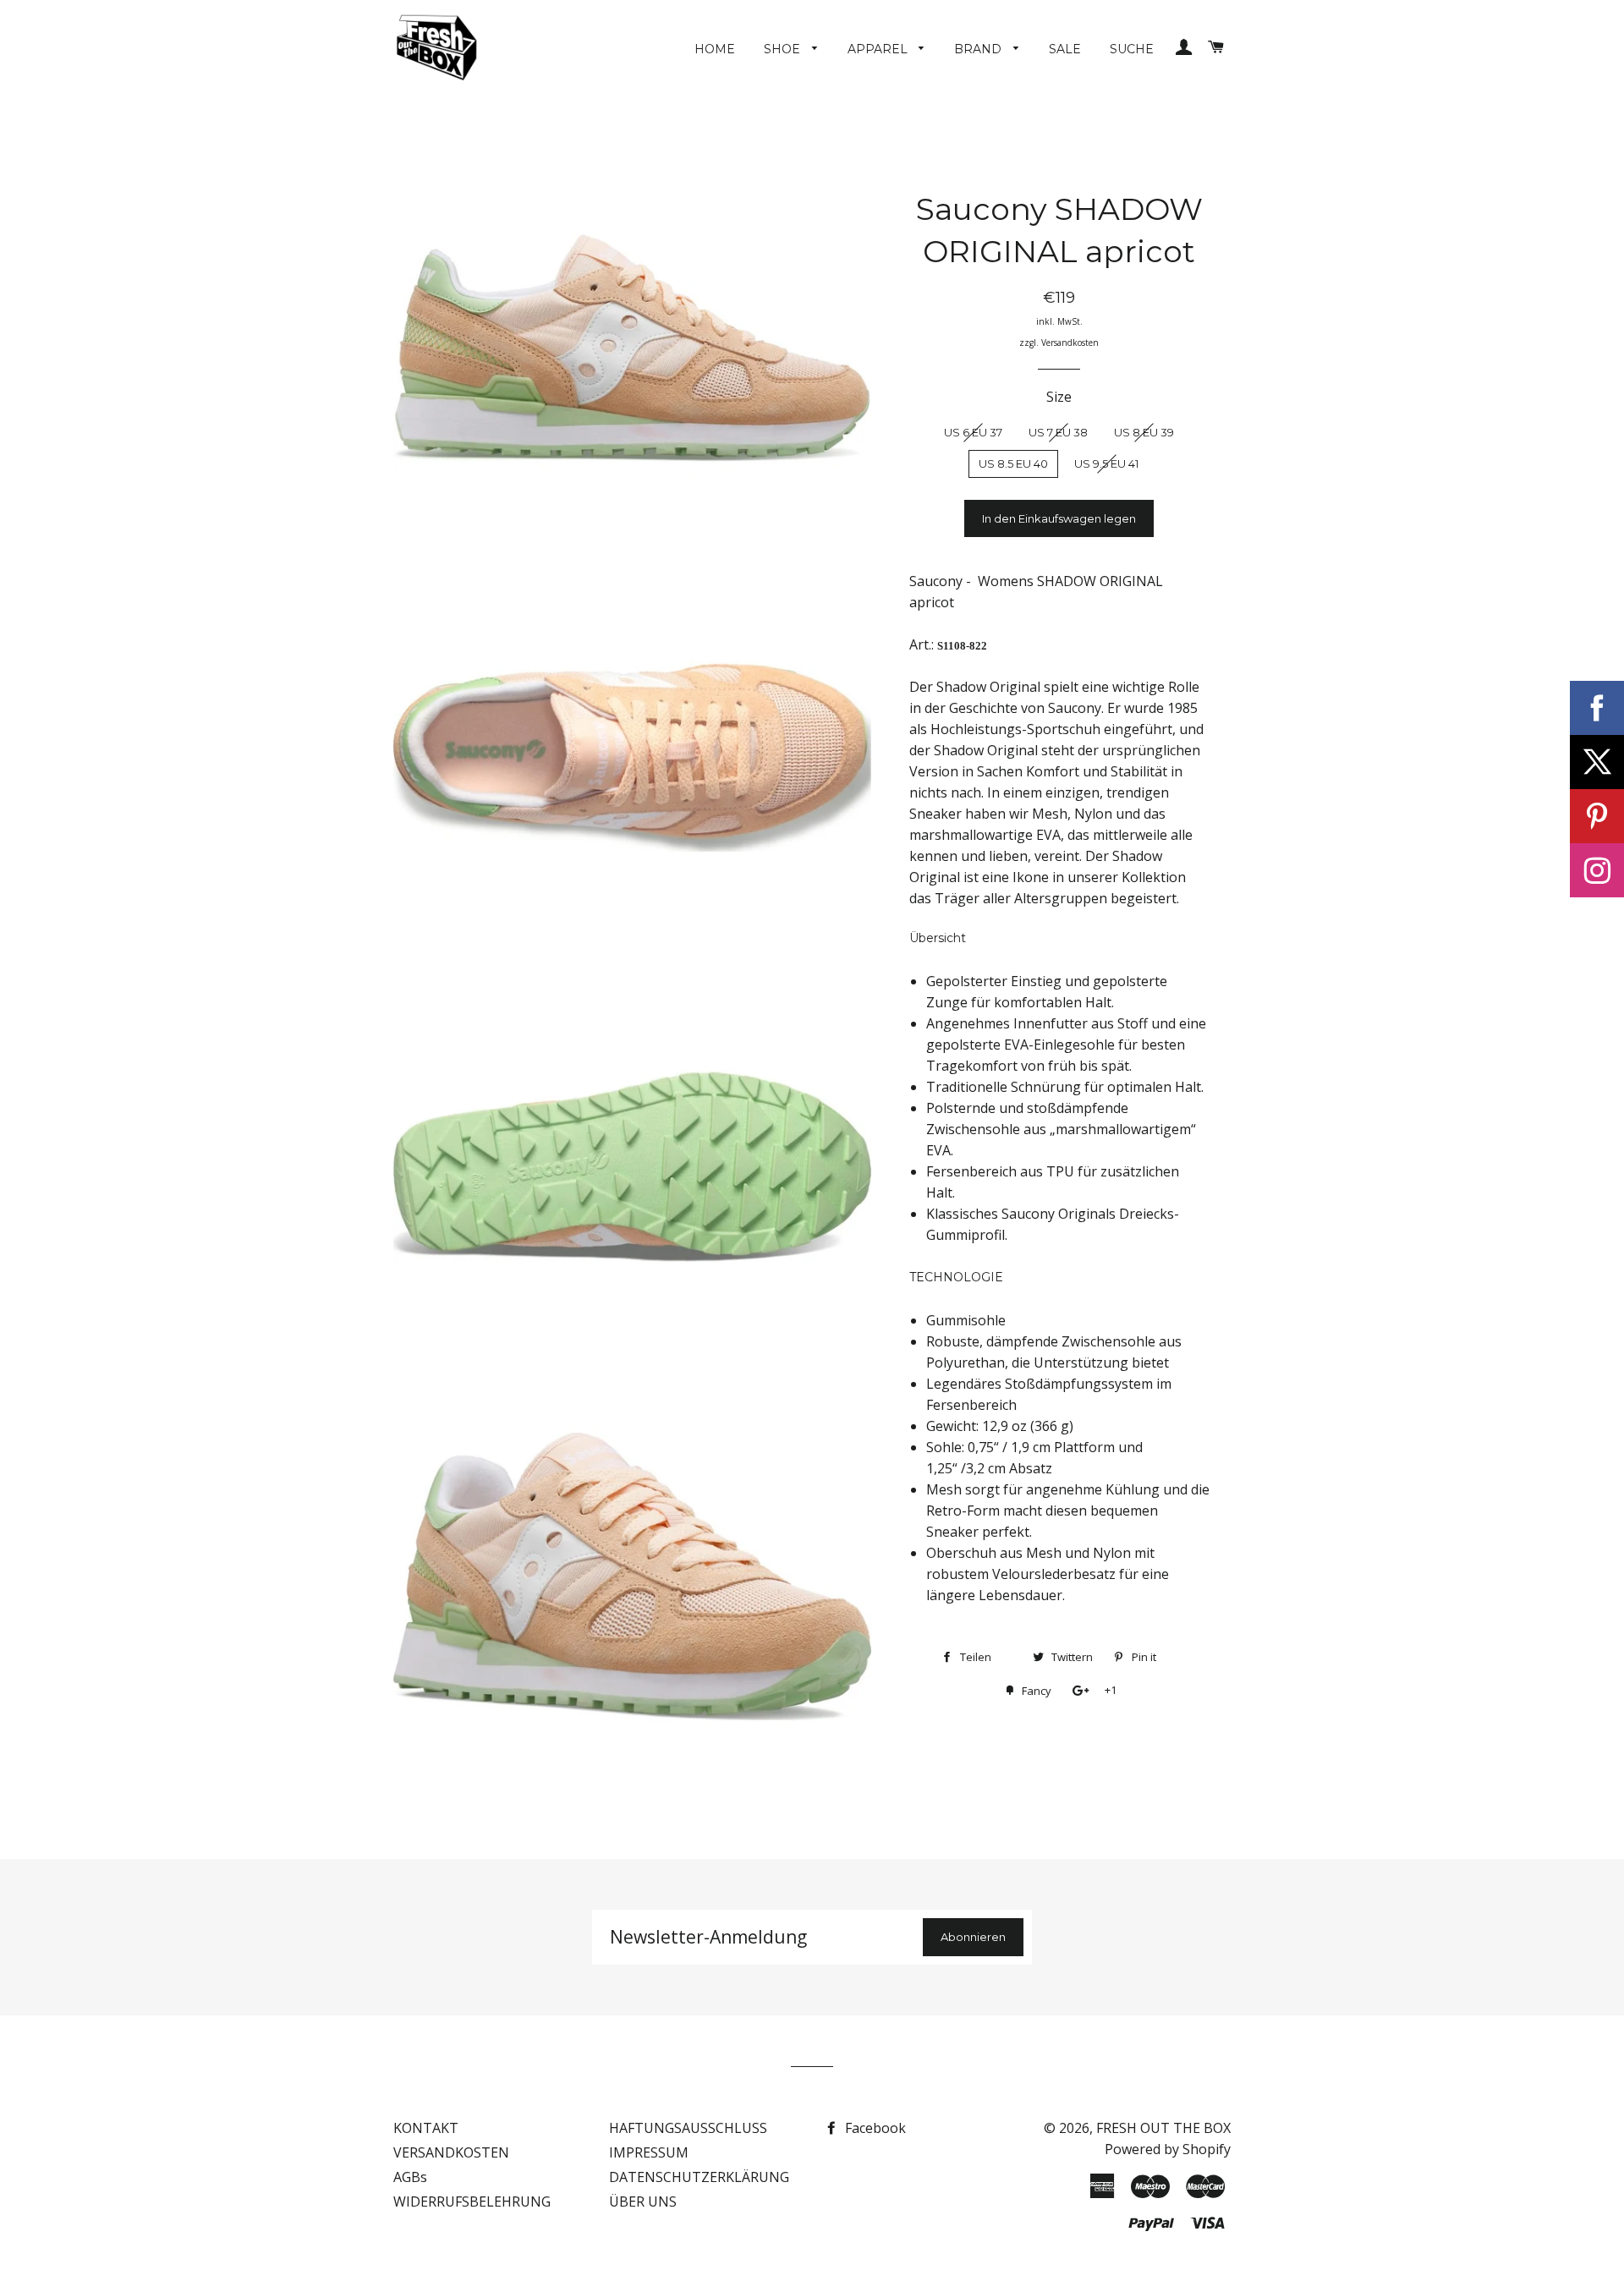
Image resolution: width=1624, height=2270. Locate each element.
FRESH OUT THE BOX (1163, 2128)
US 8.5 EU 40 (1013, 463)
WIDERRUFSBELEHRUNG (472, 2201)
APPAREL (879, 49)
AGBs (410, 2177)
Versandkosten (1070, 343)
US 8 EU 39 (1144, 432)
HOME (715, 49)
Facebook (874, 2128)
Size (1059, 397)
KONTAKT (426, 2128)
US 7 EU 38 (1058, 432)
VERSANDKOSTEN (451, 2152)
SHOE (784, 49)
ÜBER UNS (643, 2201)
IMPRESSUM (649, 2152)
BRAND (979, 49)
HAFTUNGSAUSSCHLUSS (688, 2128)
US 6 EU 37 (973, 432)
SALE (1065, 49)
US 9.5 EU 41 (1106, 463)
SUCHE (1132, 49)
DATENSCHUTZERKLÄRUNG (699, 2177)
